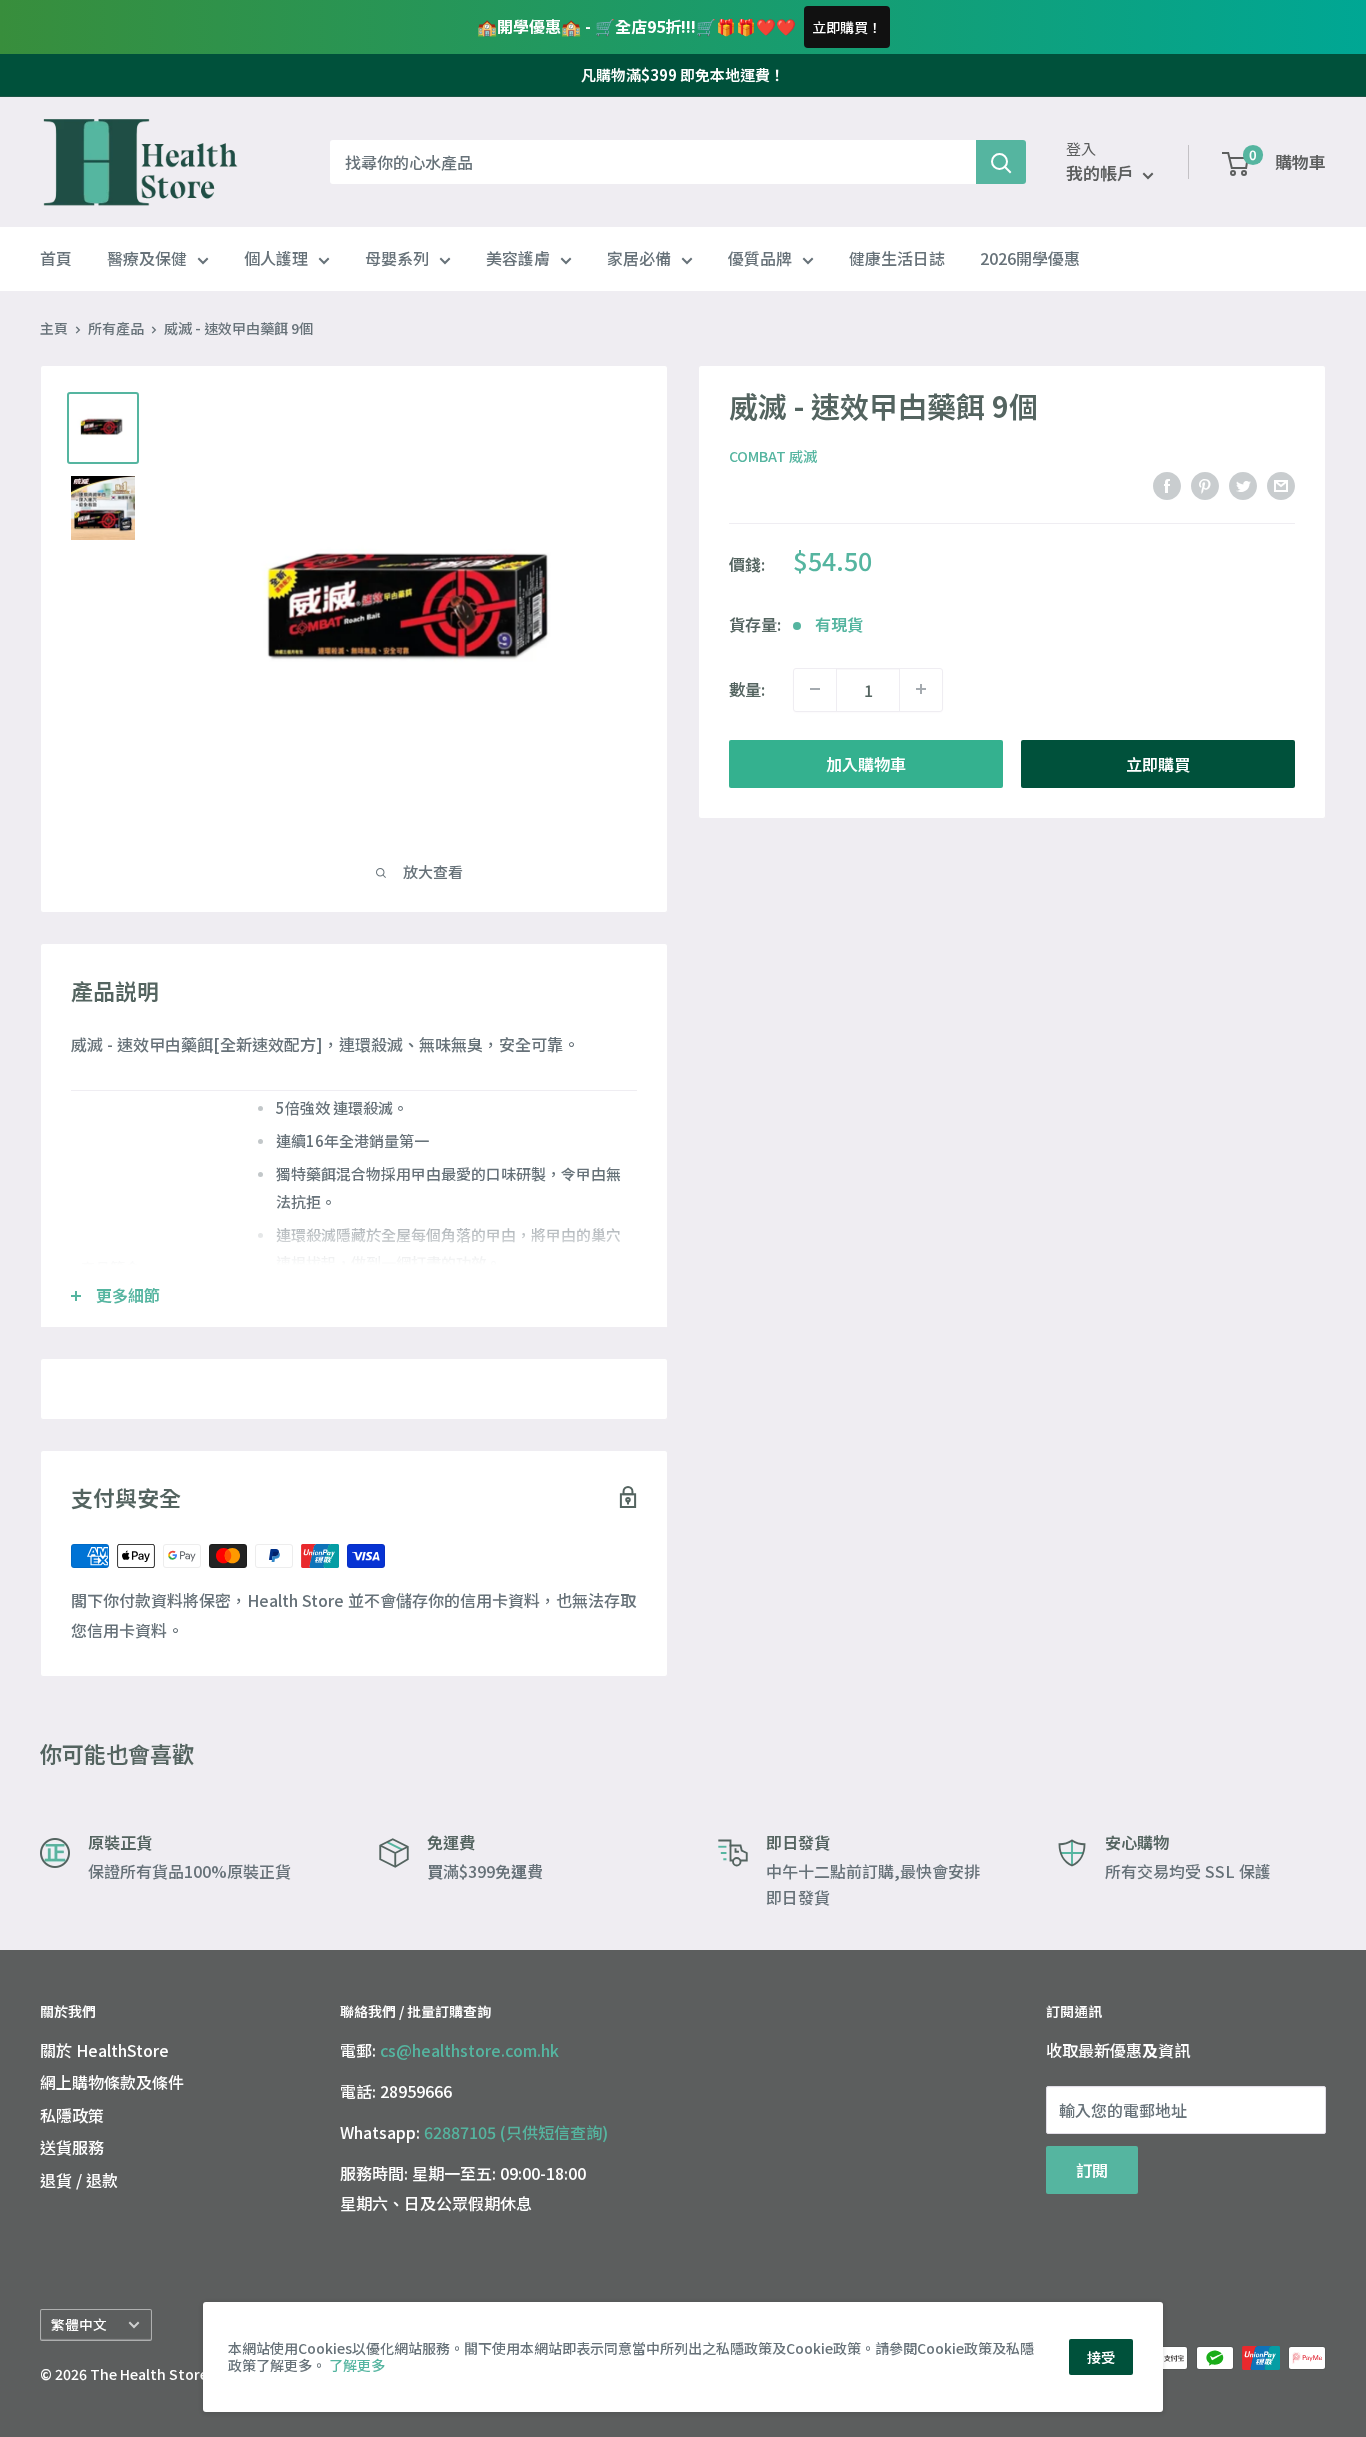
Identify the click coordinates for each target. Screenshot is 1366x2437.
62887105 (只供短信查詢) (516, 2132)
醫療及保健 (147, 259)
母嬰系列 (397, 259)
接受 (1101, 2357)
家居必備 (639, 259)
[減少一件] (815, 689)
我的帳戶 (1102, 173)
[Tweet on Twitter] (1243, 485)
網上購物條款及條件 (112, 2082)
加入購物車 (866, 763)
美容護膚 (518, 259)
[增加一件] (921, 689)
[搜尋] (1001, 162)
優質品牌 (760, 259)
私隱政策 (72, 2115)
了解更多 (357, 2365)
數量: (747, 688)
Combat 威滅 (773, 456)
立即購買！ (847, 27)
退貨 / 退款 (79, 2180)
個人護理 (276, 259)
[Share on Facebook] (1167, 485)
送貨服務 (72, 2147)
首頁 (56, 259)
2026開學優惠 (1030, 259)
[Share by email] (1281, 485)
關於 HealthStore (104, 2050)
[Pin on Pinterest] (1205, 485)
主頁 (54, 328)
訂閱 (1092, 2170)
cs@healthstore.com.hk (469, 2050)
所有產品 (116, 328)
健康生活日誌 (897, 259)
